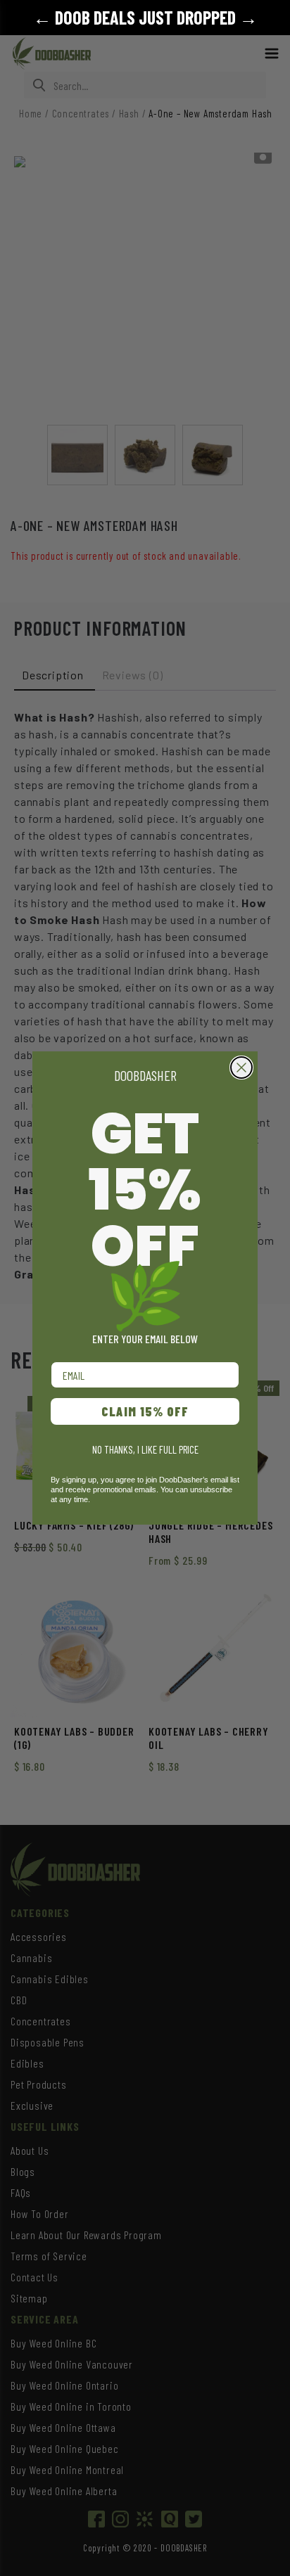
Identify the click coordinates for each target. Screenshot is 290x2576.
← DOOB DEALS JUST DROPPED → (145, 17)
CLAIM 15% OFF (145, 1411)
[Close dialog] (241, 1068)
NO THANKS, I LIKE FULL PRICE (145, 1449)
